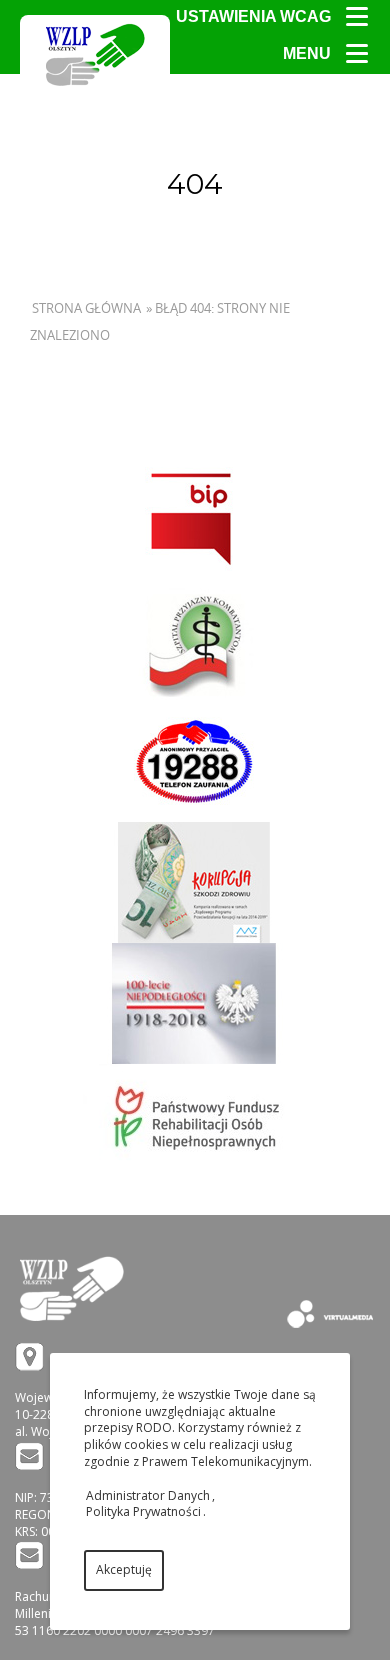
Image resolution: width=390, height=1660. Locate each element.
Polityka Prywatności (143, 1511)
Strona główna (86, 308)
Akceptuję (124, 1569)
